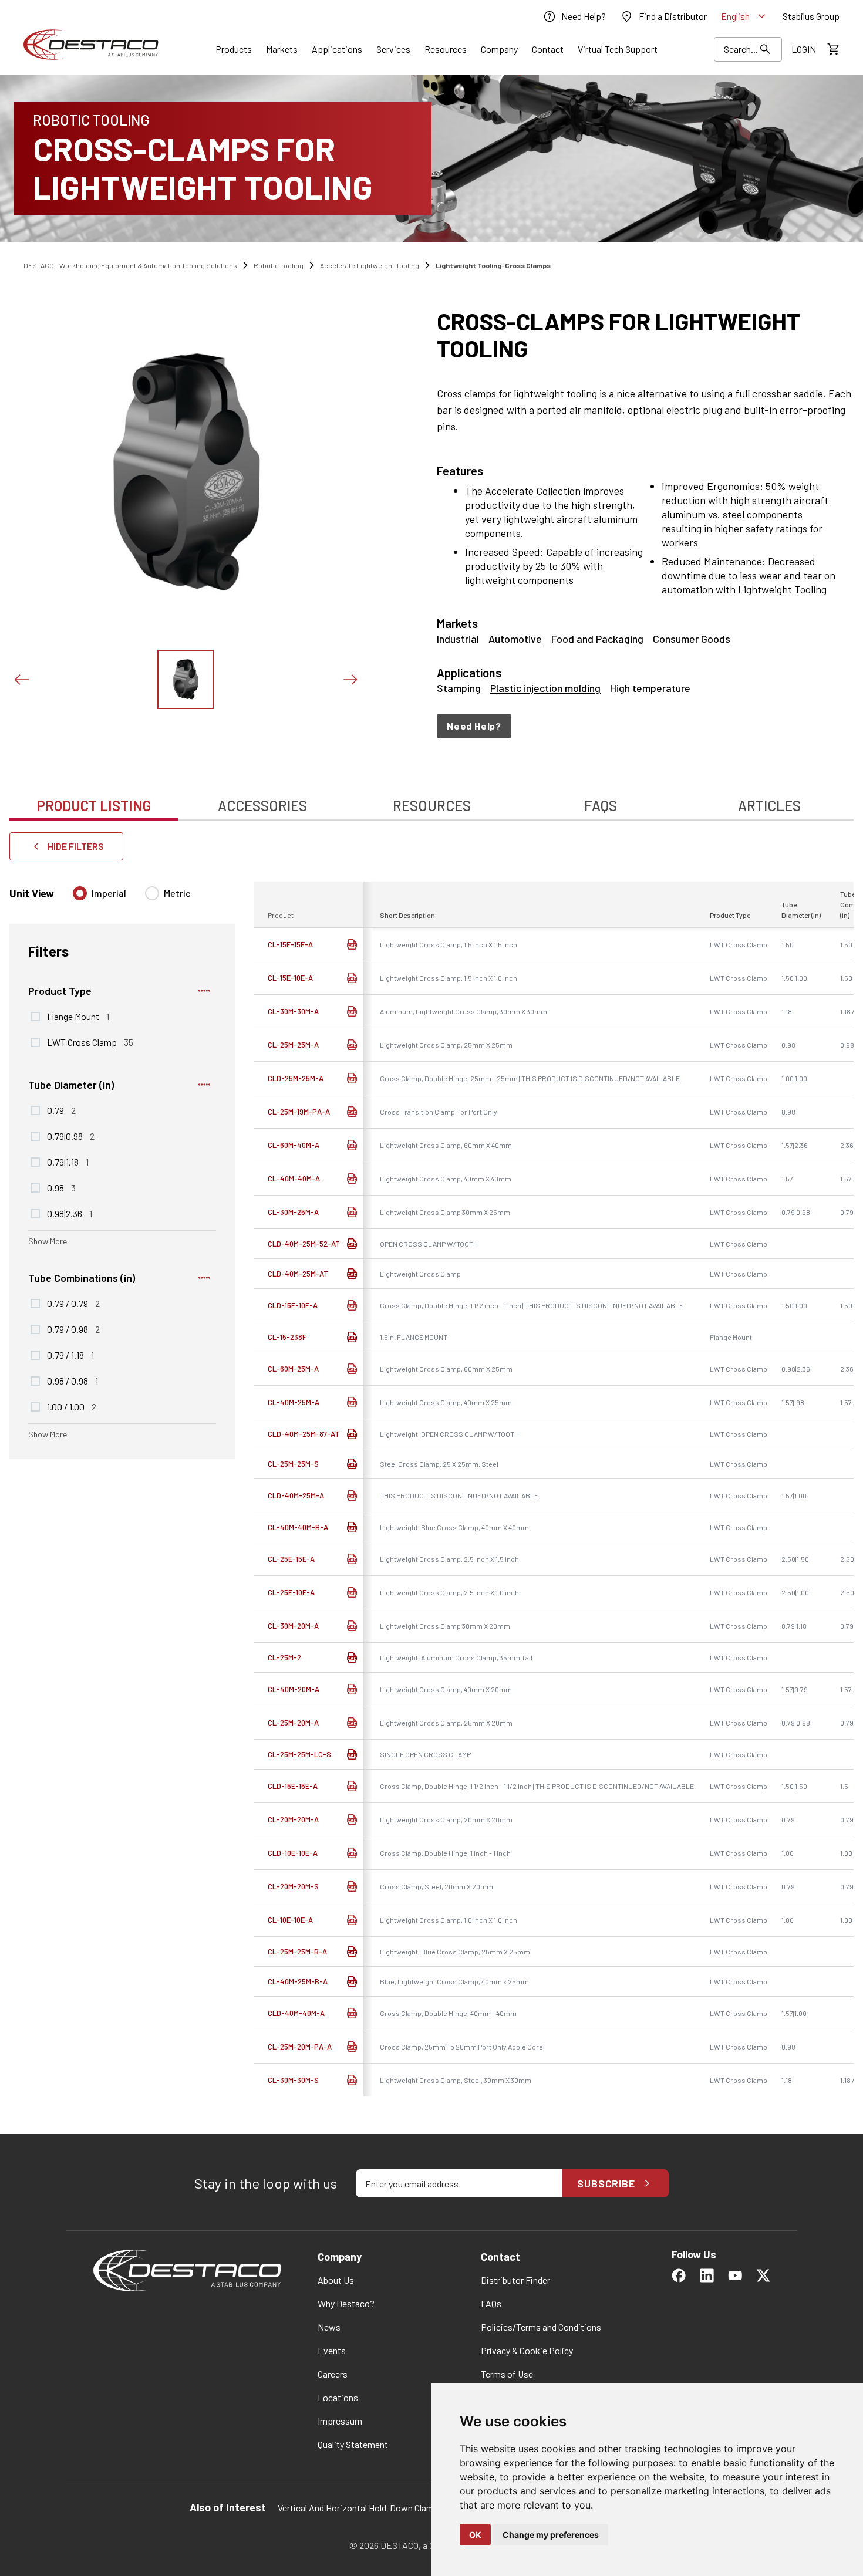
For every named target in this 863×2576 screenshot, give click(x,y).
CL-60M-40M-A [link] (294, 1145)
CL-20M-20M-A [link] (293, 1819)
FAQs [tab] (601, 806)
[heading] (645, 335)
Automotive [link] (515, 639)
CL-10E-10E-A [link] (290, 1920)
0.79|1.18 (68, 1162)
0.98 (61, 1187)
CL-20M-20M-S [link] (293, 1886)
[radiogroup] (132, 898)
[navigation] (645, 726)
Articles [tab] (769, 806)
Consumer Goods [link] (692, 639)
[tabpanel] (431, 1469)
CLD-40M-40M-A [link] (296, 2013)
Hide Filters (76, 846)
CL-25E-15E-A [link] (291, 1559)
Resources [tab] (432, 806)
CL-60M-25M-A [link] (293, 1369)
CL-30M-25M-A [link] (293, 1212)
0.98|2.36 (70, 1213)
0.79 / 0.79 (73, 1303)
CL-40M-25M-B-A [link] (298, 1981)
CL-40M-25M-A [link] (294, 1402)
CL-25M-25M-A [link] (293, 1045)
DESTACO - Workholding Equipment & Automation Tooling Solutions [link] (130, 265)
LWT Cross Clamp (90, 1042)
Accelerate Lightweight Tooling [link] (370, 265)
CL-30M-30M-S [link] (293, 2080)
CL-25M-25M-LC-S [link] (299, 1754)
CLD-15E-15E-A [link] (293, 1786)
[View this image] (186, 680)
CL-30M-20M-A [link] (293, 1626)
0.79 (61, 1110)
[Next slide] (350, 680)
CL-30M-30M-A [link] (293, 1011)
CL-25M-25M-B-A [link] (297, 1952)
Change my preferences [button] (551, 2535)
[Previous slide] (21, 680)
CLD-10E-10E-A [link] (293, 1853)
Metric (177, 893)
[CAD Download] (352, 944)
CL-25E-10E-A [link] (291, 1592)
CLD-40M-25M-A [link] (296, 1495)
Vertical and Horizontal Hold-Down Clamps (361, 2508)
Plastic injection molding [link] (545, 688)
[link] (574, 16)
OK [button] (475, 2535)
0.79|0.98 (71, 1136)
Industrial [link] (458, 639)
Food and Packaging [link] (597, 639)
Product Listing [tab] (94, 806)
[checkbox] (35, 1017)
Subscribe (606, 2183)
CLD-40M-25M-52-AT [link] (304, 1244)
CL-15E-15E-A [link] (290, 944)
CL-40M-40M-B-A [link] (298, 1527)
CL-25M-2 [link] (284, 1657)
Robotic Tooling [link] (279, 265)
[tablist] (431, 799)
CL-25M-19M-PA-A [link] (299, 1112)
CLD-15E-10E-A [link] (293, 1305)
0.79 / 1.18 (70, 1355)
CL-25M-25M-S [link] (293, 1464)
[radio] (80, 893)
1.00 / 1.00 (72, 1406)
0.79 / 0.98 (73, 1329)
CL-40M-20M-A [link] (294, 1689)
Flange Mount (78, 1016)
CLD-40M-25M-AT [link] (298, 1274)
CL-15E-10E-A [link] (290, 978)
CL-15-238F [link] (287, 1337)
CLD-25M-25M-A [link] (296, 1078)
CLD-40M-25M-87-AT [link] (304, 1434)
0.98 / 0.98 (73, 1380)
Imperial (109, 893)
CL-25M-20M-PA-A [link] (300, 2047)
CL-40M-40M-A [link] (294, 1179)
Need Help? (474, 726)
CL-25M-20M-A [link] (293, 1723)
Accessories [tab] (262, 806)
